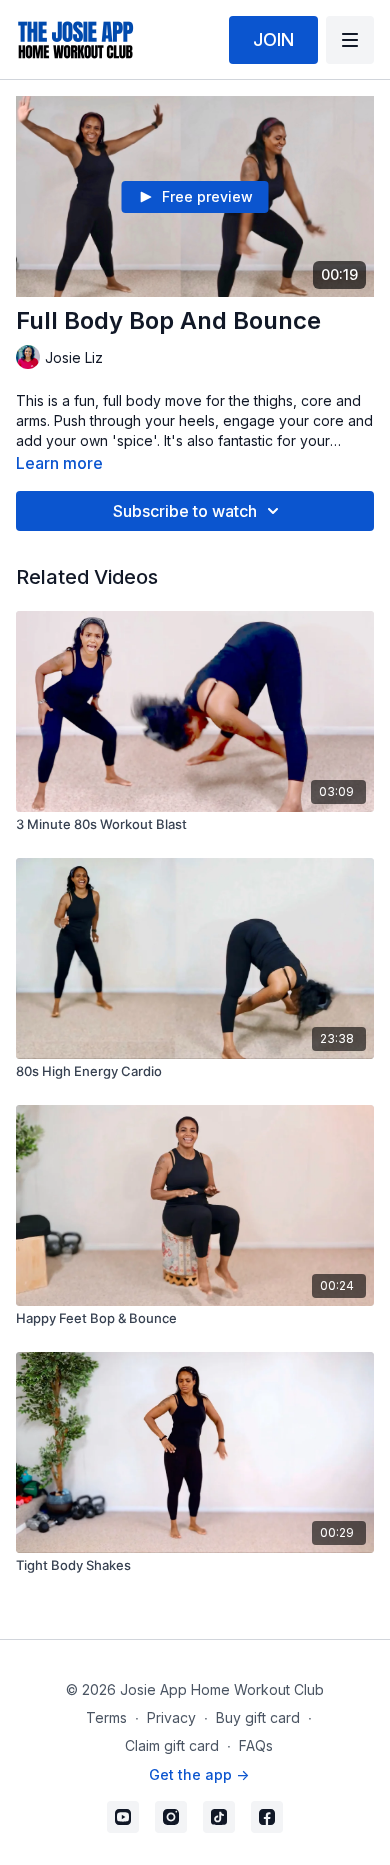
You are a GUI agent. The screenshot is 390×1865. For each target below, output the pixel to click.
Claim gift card (172, 1745)
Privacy (171, 1717)
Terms (106, 1717)
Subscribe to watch (185, 511)
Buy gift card (258, 1717)
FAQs (256, 1745)
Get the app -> (199, 1774)
